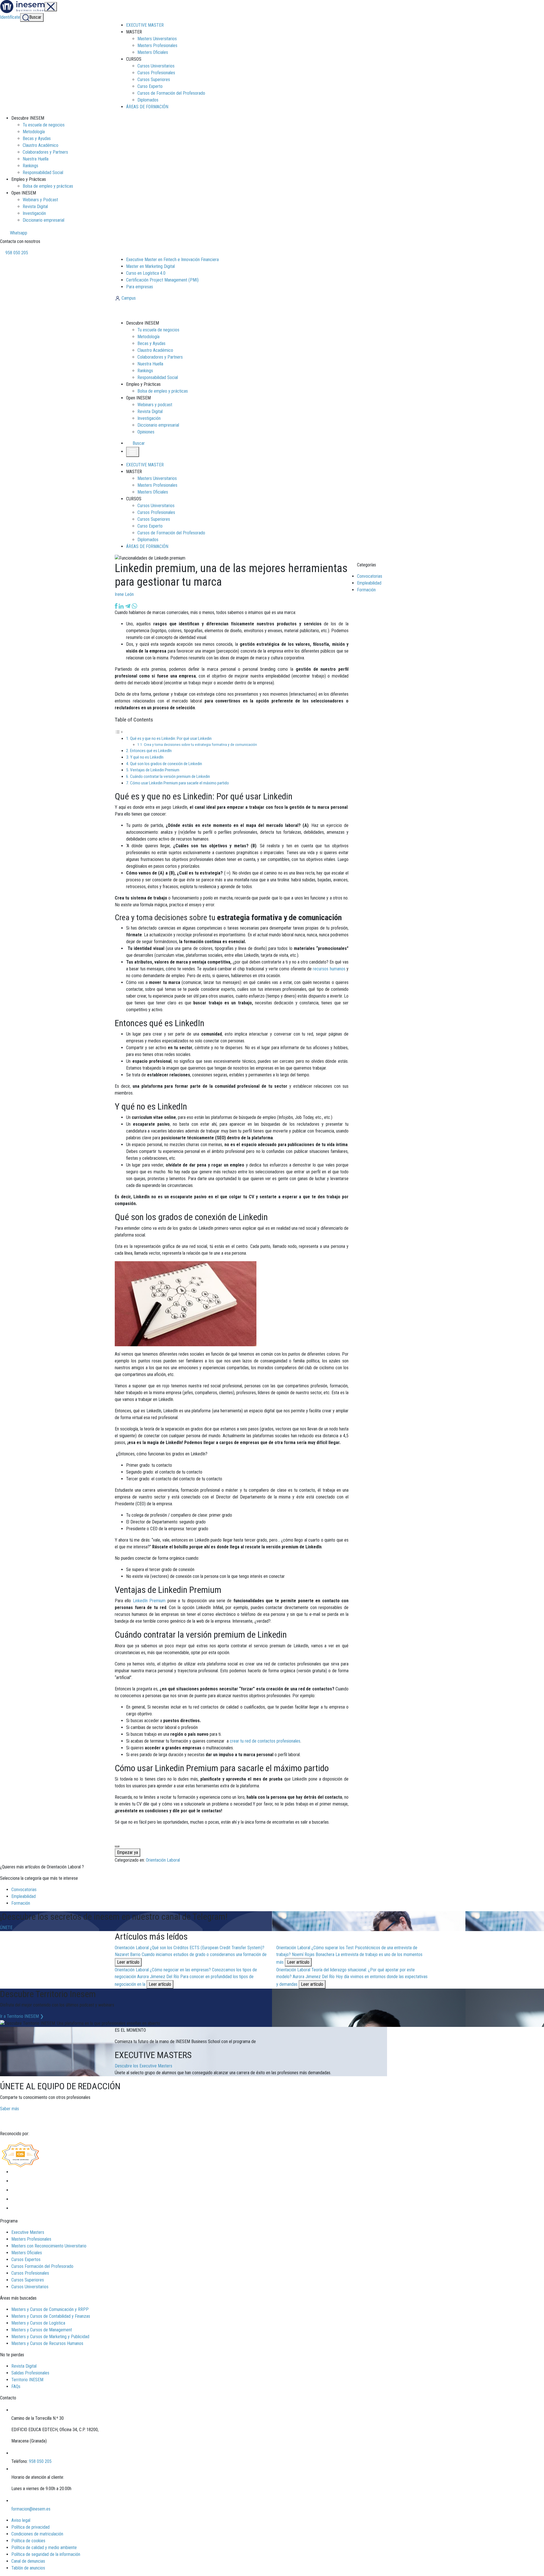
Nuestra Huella (36, 159)
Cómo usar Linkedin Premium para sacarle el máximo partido (179, 783)
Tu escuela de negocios (44, 125)
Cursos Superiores (154, 80)
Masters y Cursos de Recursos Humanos (47, 2343)
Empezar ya (127, 1852)
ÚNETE (6, 1928)
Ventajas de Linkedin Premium (155, 770)
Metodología (34, 132)
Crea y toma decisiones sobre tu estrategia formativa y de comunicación (200, 744)
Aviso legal (21, 2520)
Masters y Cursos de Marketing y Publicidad (50, 2337)
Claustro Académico (41, 145)
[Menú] (51, 7)
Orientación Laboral (163, 1860)
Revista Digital (35, 207)
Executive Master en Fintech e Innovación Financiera (172, 260)
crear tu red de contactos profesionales (265, 1741)
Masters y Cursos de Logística (38, 2323)
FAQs (16, 2386)
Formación (366, 590)
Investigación (34, 213)
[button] (136, 443)
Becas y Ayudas (37, 138)
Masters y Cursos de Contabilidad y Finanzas (51, 2316)
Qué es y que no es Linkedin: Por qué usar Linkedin (171, 738)
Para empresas (140, 287)
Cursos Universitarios (156, 66)
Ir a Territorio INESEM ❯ (22, 2016)
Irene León (124, 594)
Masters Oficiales (153, 52)
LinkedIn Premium (149, 1601)
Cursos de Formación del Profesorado (171, 93)
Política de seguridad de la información (46, 2554)
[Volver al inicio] (145, 310)
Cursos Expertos (26, 2259)
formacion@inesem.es (31, 2509)
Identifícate (10, 17)
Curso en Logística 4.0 (146, 273)
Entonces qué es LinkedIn (151, 751)
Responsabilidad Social (43, 172)
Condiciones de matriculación (37, 2534)
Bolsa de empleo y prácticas (48, 186)
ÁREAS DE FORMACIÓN (147, 107)
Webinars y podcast (155, 405)
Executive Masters (28, 2232)
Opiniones (146, 432)
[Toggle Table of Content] (119, 732)
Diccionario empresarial (43, 220)
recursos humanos (329, 969)
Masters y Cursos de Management (42, 2330)
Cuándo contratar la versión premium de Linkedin (170, 776)
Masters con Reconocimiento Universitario (49, 2246)
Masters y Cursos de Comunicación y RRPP (50, 2309)
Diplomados (148, 100)
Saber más (9, 2109)
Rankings (30, 166)
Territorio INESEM (27, 2380)
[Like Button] (117, 1846)
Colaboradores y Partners (45, 152)
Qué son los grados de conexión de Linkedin (166, 764)
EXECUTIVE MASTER (145, 25)
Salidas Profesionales (30, 2373)
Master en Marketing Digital (150, 266)
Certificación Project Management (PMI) (162, 280)
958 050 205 (16, 253)
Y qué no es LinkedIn (147, 757)
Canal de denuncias (28, 2561)
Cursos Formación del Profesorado (42, 2266)
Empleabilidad (369, 583)
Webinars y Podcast (40, 200)
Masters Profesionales (157, 45)
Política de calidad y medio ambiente (44, 2548)
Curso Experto (150, 86)
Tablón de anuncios (28, 2568)
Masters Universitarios (157, 39)
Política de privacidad (30, 2527)
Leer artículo (128, 1962)
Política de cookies (28, 2541)
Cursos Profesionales (156, 73)
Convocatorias (370, 576)
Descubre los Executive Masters (144, 2066)
